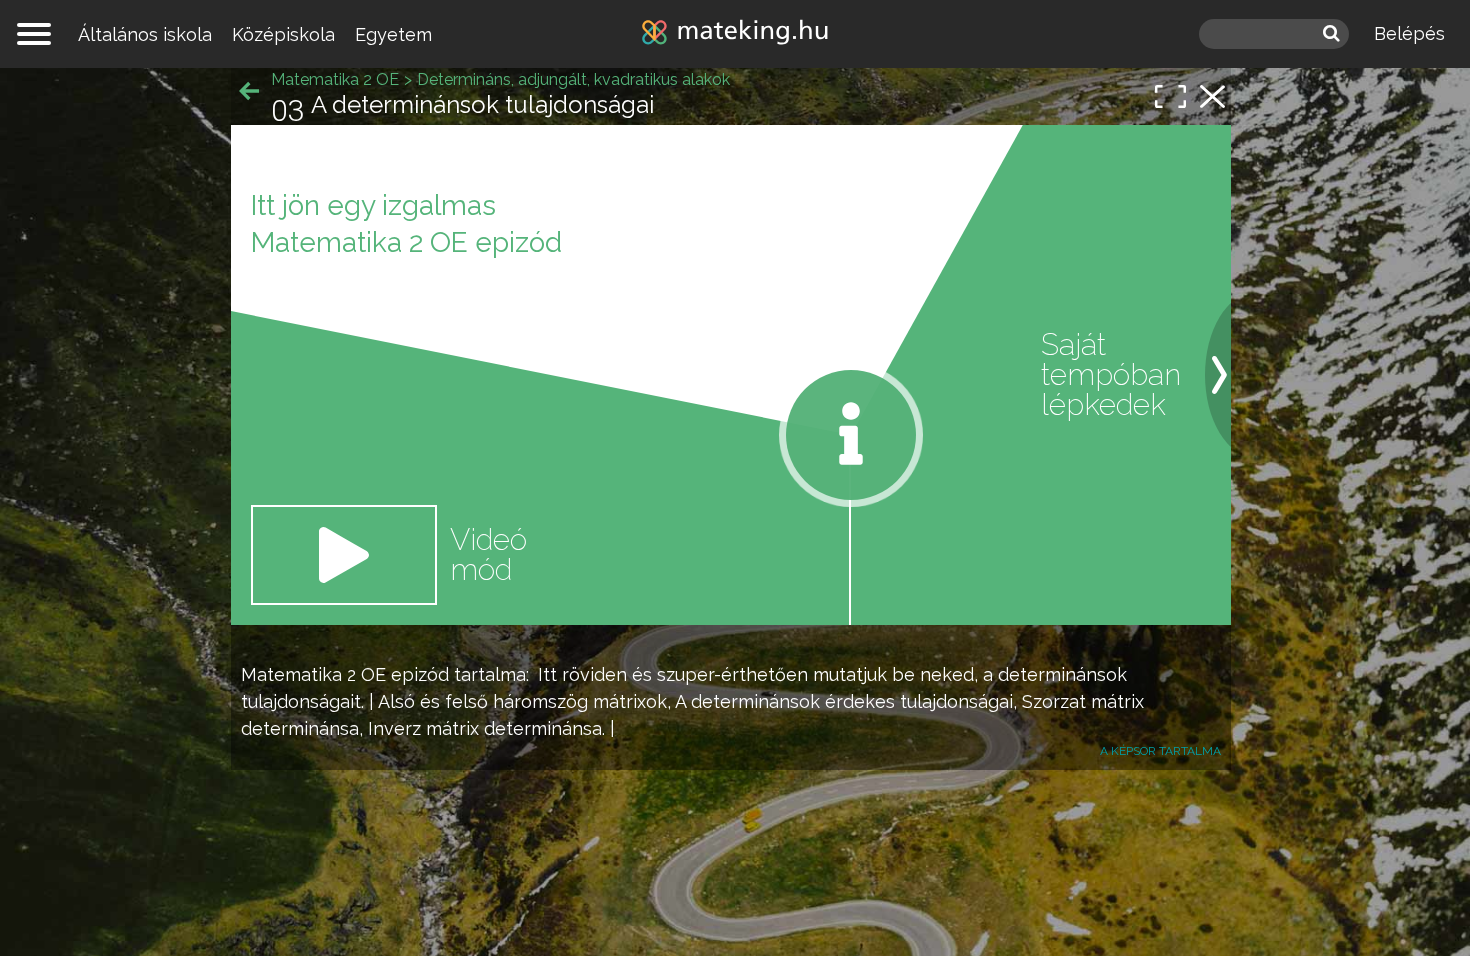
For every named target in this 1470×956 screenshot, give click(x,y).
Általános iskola (145, 34)
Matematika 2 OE (313, 674)
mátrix (1117, 701)
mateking (735, 34)
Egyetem (393, 34)
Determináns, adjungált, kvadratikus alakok (573, 79)
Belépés (1409, 33)
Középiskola (283, 34)
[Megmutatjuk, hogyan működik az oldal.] (851, 435)
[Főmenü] (34, 34)
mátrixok (630, 701)
